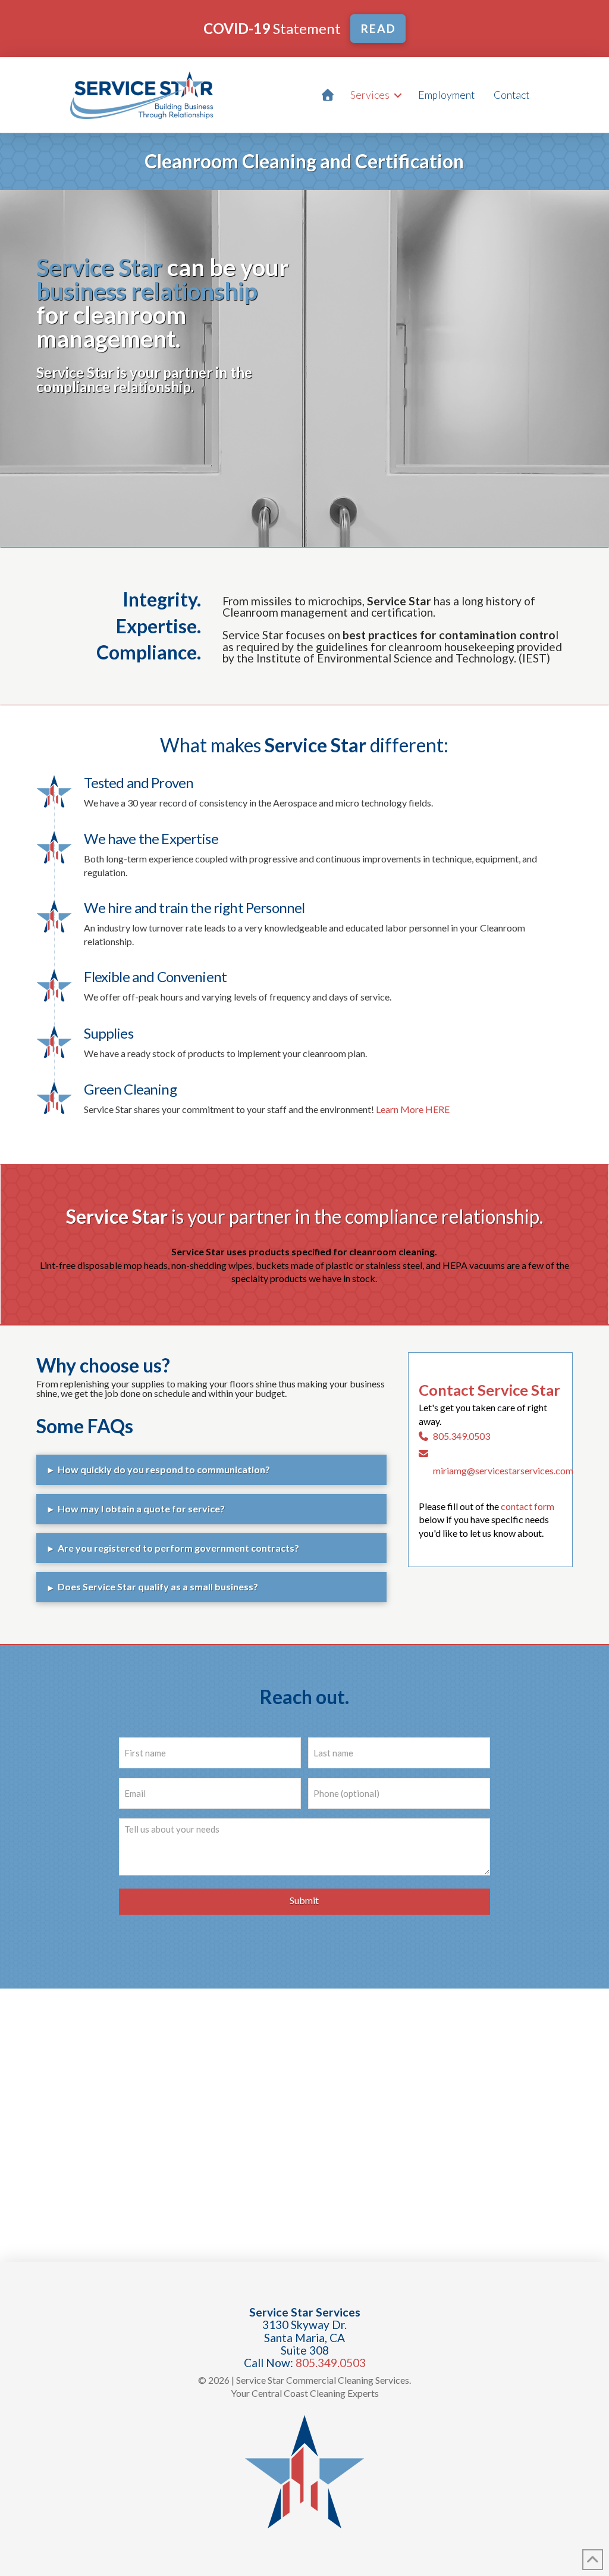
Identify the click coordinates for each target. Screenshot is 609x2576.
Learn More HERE (413, 1109)
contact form (528, 1506)
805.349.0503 (462, 1436)
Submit (304, 1900)
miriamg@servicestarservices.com (503, 1470)
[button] (211, 1470)
